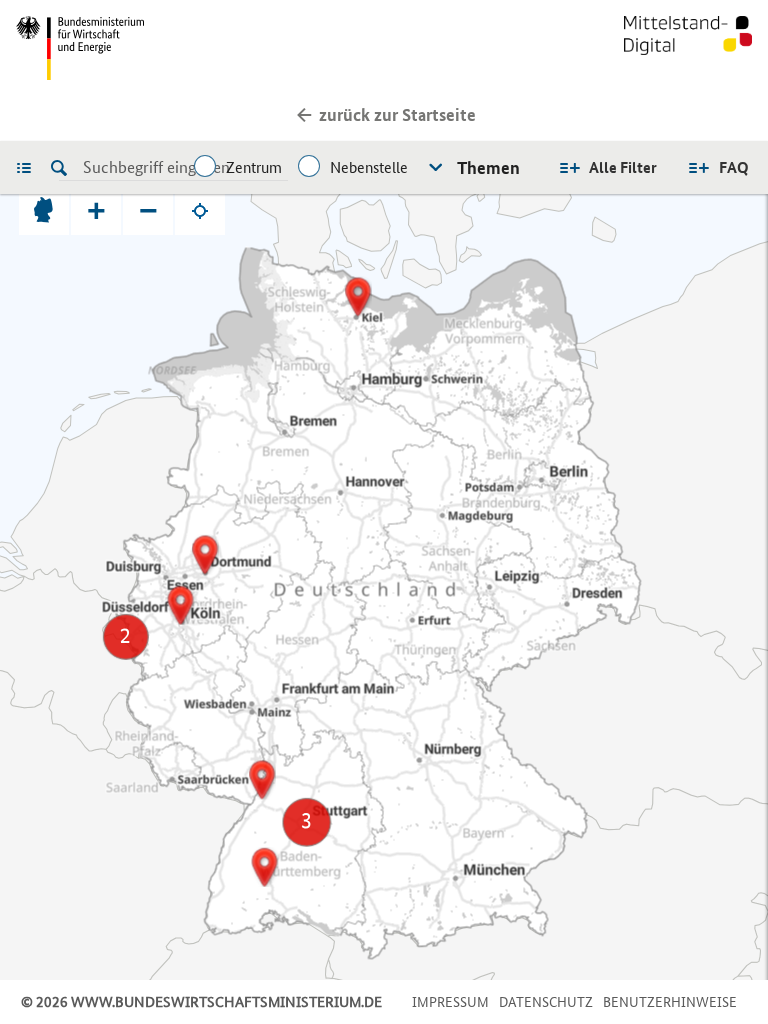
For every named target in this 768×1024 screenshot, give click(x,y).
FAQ (734, 167)
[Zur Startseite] (688, 48)
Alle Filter (623, 167)
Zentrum (254, 167)
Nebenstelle (369, 167)
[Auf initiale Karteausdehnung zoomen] (44, 210)
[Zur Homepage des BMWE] (196, 48)
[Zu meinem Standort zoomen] (200, 210)
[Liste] (29, 167)
